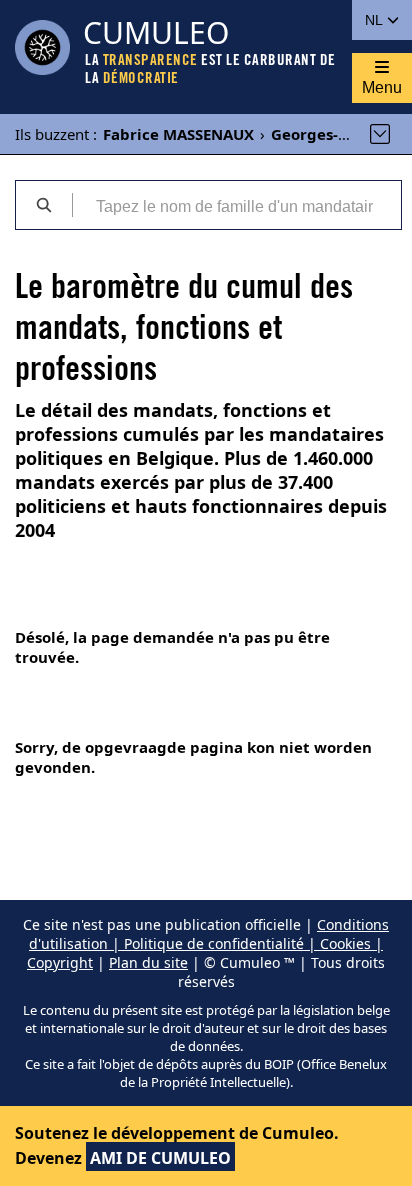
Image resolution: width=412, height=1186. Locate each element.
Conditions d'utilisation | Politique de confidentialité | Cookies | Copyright (208, 943)
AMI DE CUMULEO (160, 1158)
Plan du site (148, 962)
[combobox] (236, 205)
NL (375, 20)
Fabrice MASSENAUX (178, 134)
